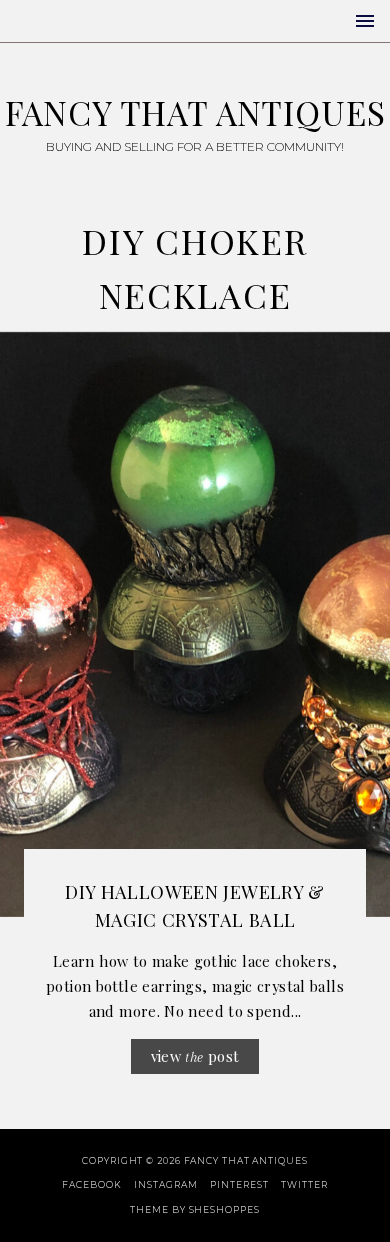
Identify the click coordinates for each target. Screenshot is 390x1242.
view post (195, 1056)
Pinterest (239, 1184)
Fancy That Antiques (195, 112)
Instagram (165, 1184)
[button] (365, 21)
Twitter (304, 1184)
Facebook (91, 1184)
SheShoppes (224, 1209)
